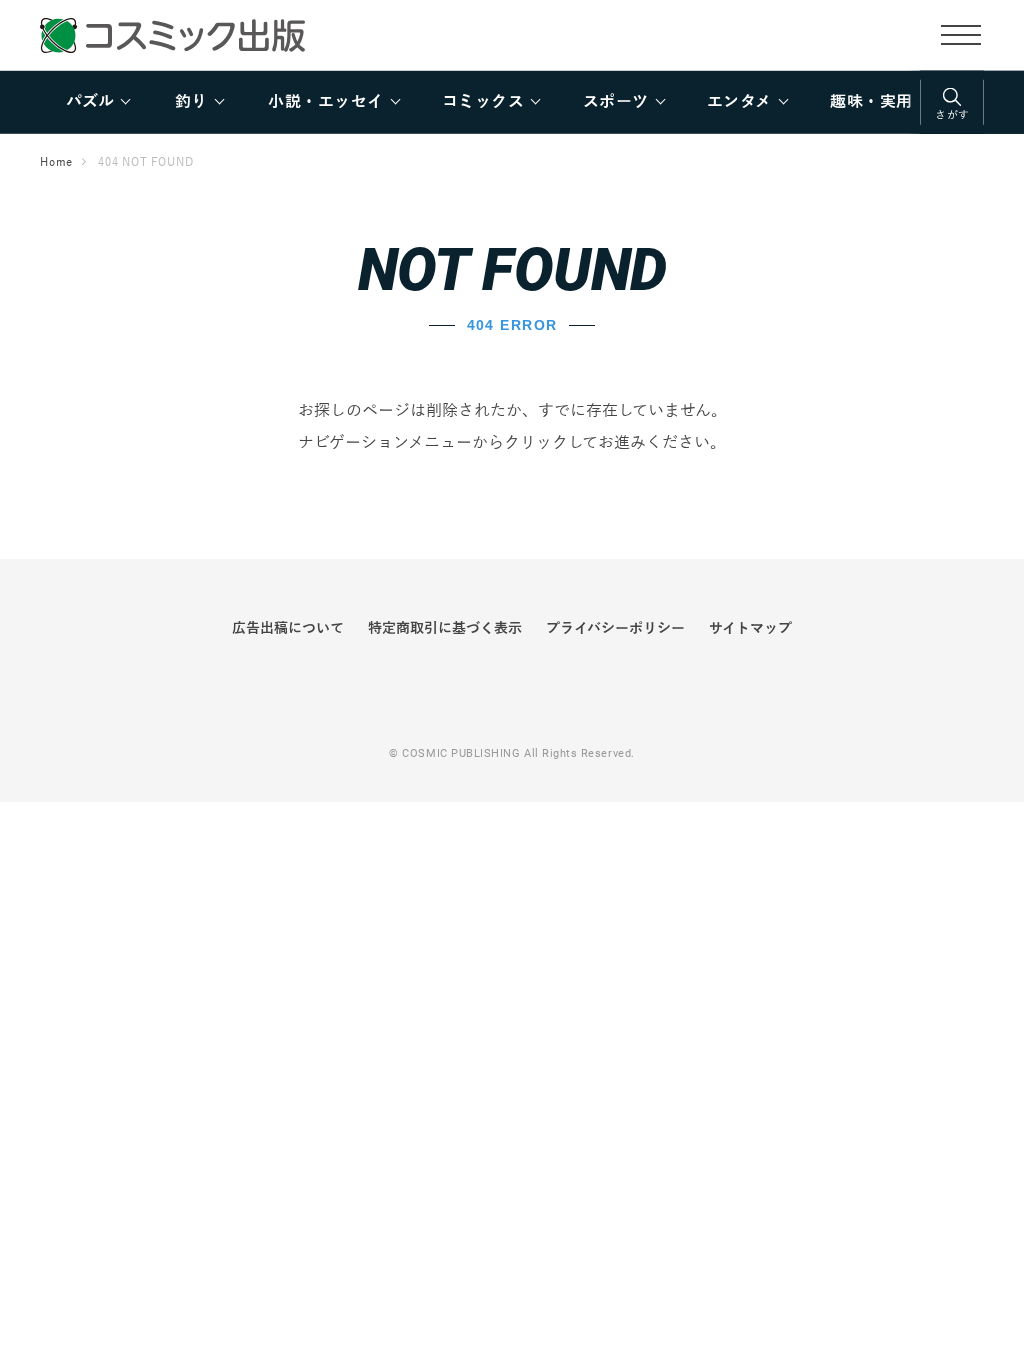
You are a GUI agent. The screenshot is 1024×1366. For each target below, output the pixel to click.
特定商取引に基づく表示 (445, 628)
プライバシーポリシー (615, 628)
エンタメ (739, 102)
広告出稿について (288, 628)
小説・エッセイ (325, 102)
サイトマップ (750, 628)
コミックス (483, 102)
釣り (191, 102)
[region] (512, 102)
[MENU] (961, 34)
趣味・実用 (871, 102)
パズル (90, 102)
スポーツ (616, 102)
